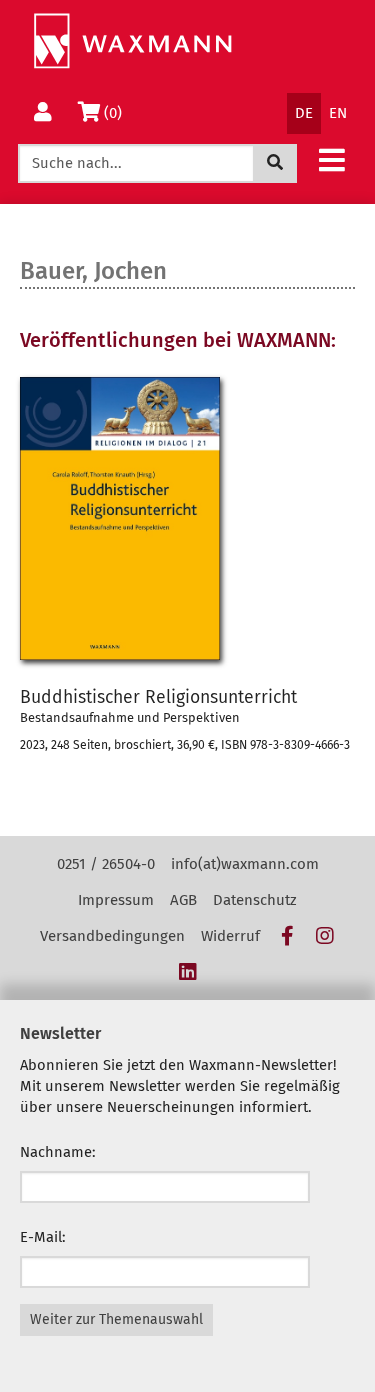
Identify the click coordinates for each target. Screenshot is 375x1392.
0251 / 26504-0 (106, 864)
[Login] (43, 113)
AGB (183, 900)
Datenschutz (255, 900)
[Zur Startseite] (132, 41)
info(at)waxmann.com (245, 864)
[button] (332, 159)
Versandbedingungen (112, 936)
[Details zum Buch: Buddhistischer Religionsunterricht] (187, 518)
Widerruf (230, 936)
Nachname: (58, 1152)
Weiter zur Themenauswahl (116, 1319)
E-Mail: (43, 1237)
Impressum (116, 900)
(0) (116, 112)
